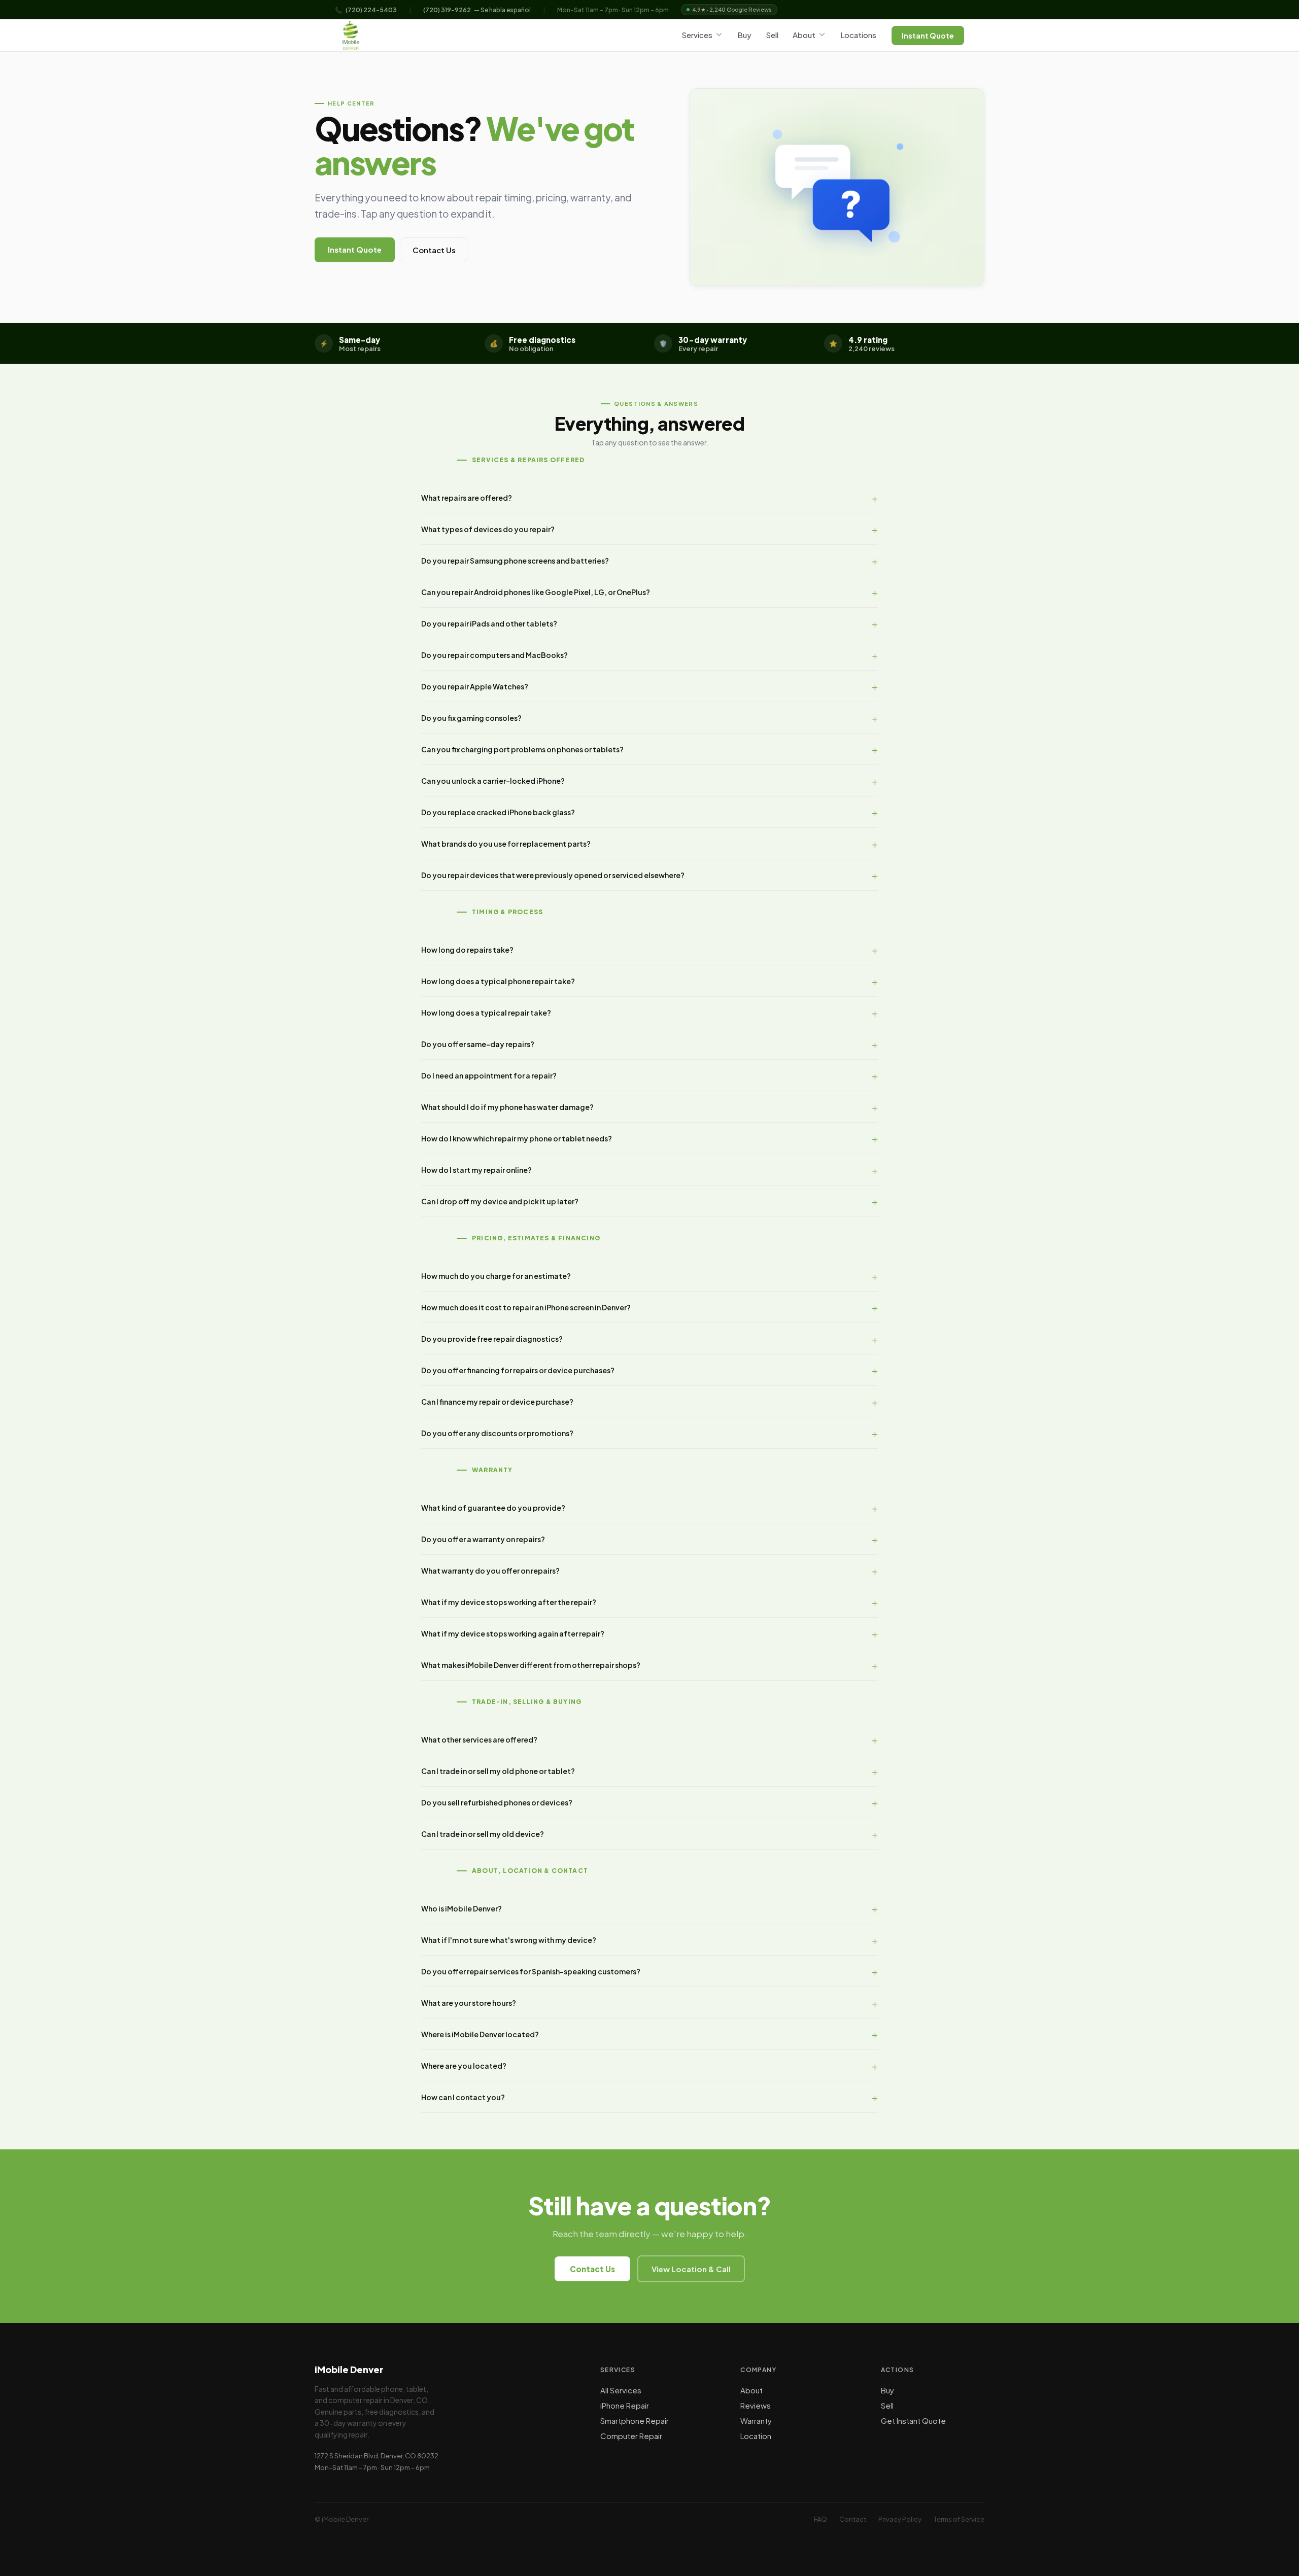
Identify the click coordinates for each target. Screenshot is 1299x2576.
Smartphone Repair (635, 2421)
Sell (772, 35)
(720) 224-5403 (371, 10)
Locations (858, 35)
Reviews (756, 2405)
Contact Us (434, 250)
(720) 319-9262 (447, 10)
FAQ (821, 2519)
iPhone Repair (625, 2405)
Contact (853, 2519)
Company (758, 2370)
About (804, 35)
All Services (621, 2390)
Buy (744, 35)
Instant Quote (928, 36)
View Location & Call (691, 2269)
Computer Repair (631, 2436)
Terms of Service (959, 2519)
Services (697, 35)
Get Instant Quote (913, 2421)
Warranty (756, 2421)
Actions (898, 2370)
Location (756, 2436)
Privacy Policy (900, 2519)
